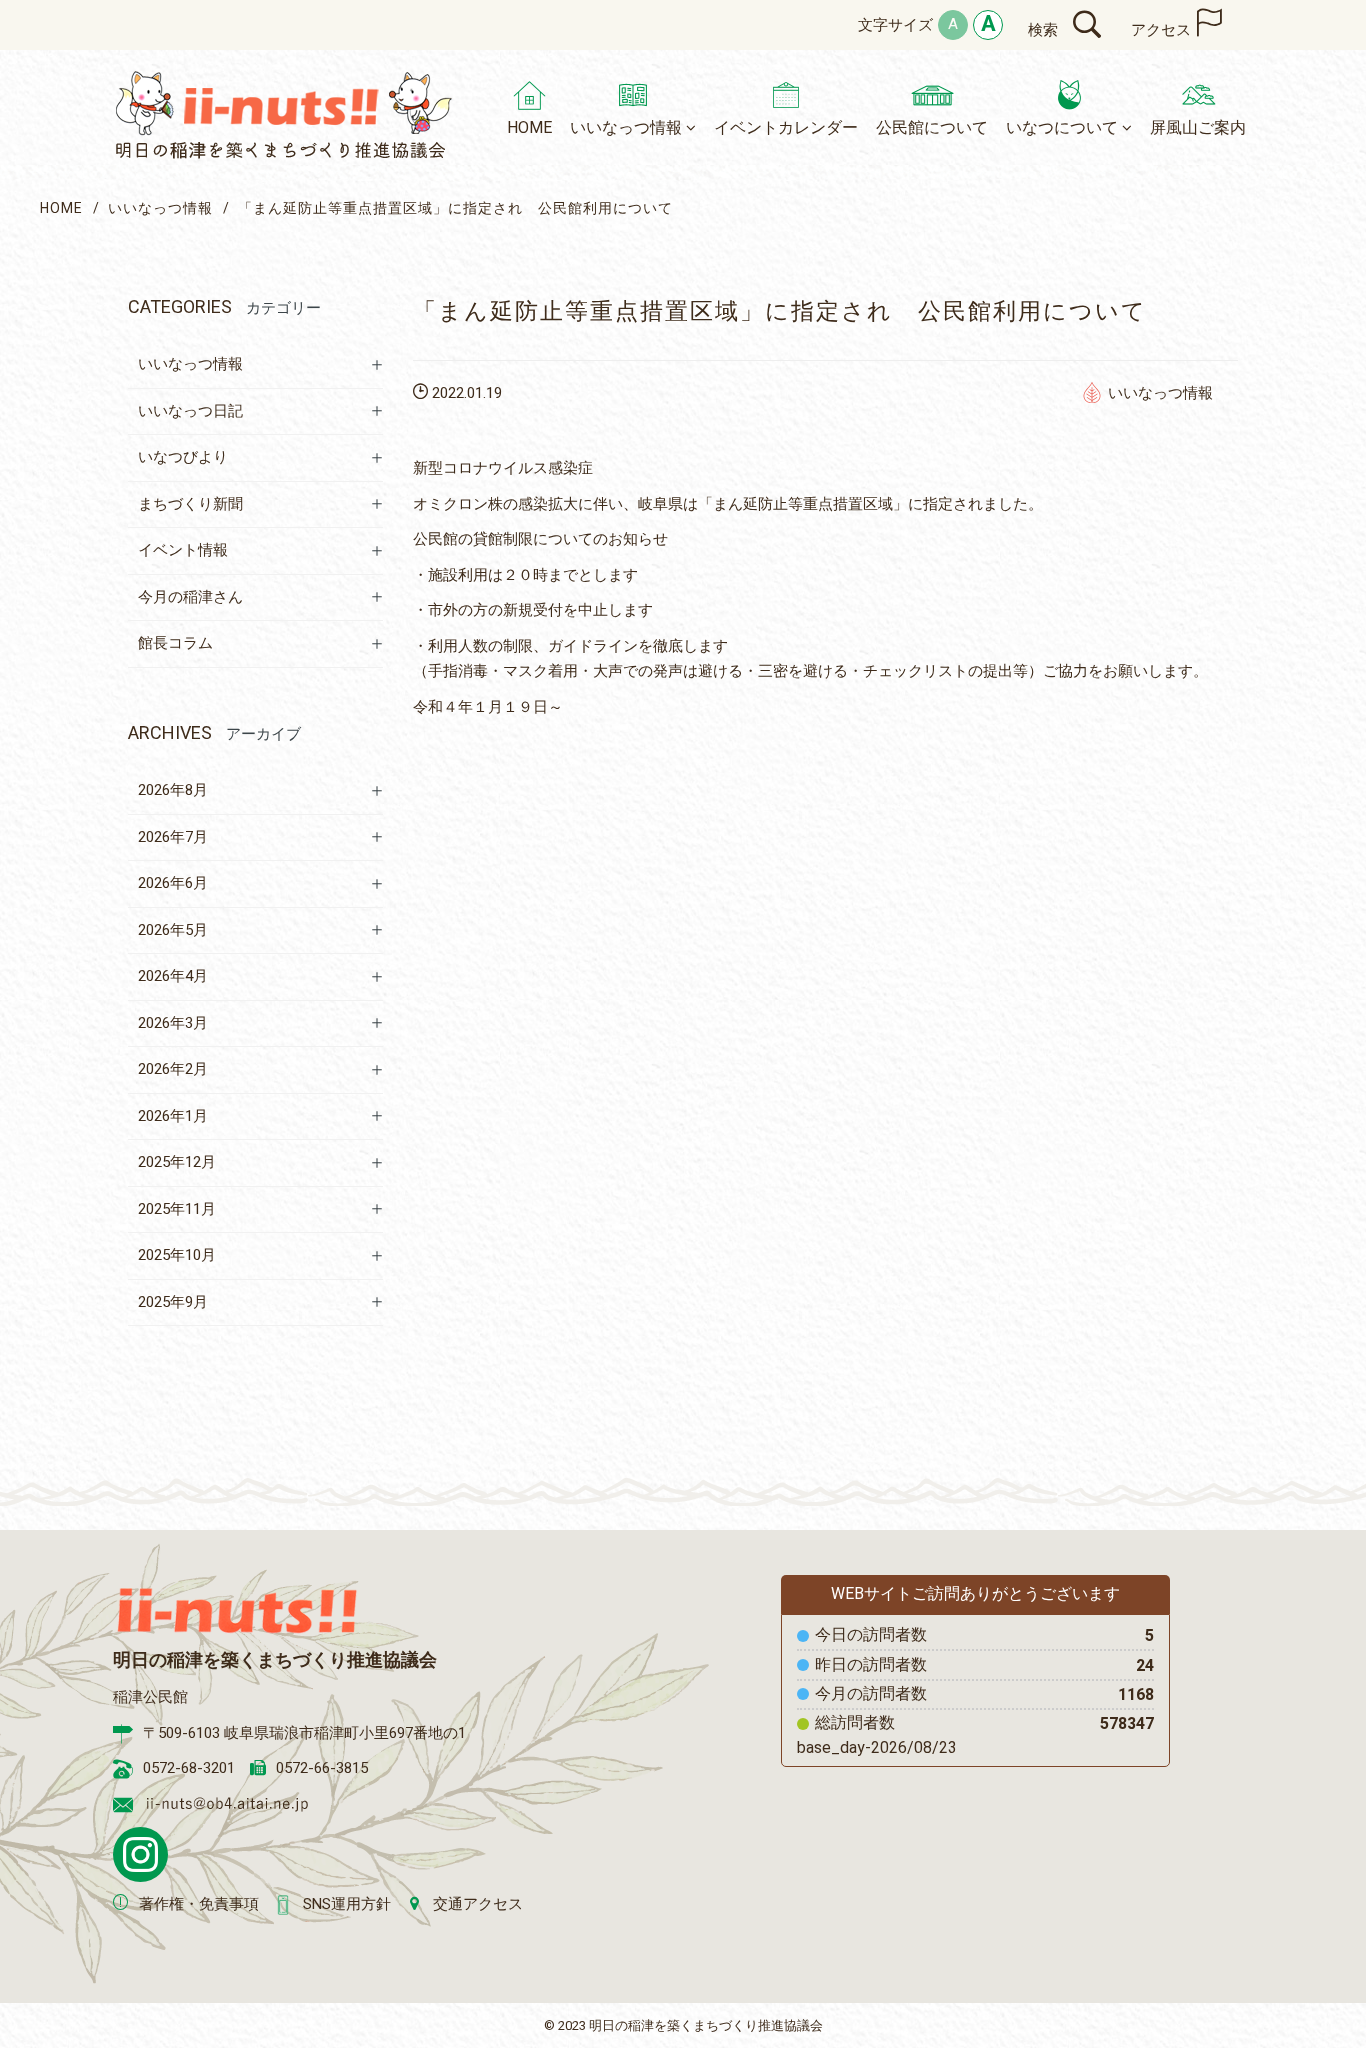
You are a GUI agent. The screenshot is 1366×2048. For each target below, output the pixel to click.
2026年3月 (173, 1023)
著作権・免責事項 (199, 1904)
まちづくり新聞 (190, 504)
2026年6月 (173, 883)
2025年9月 (173, 1302)
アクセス (1161, 30)
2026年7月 (173, 837)
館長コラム (175, 643)
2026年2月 (173, 1069)
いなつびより (183, 457)
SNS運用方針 (347, 1904)
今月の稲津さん (190, 597)
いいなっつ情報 (160, 208)
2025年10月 (177, 1255)
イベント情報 (183, 550)
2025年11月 (177, 1209)
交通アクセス (478, 1904)
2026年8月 (173, 790)
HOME (61, 208)
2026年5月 (173, 930)
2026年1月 (173, 1116)
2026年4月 (173, 976)
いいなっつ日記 (190, 411)
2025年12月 (177, 1162)
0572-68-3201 (189, 1768)
